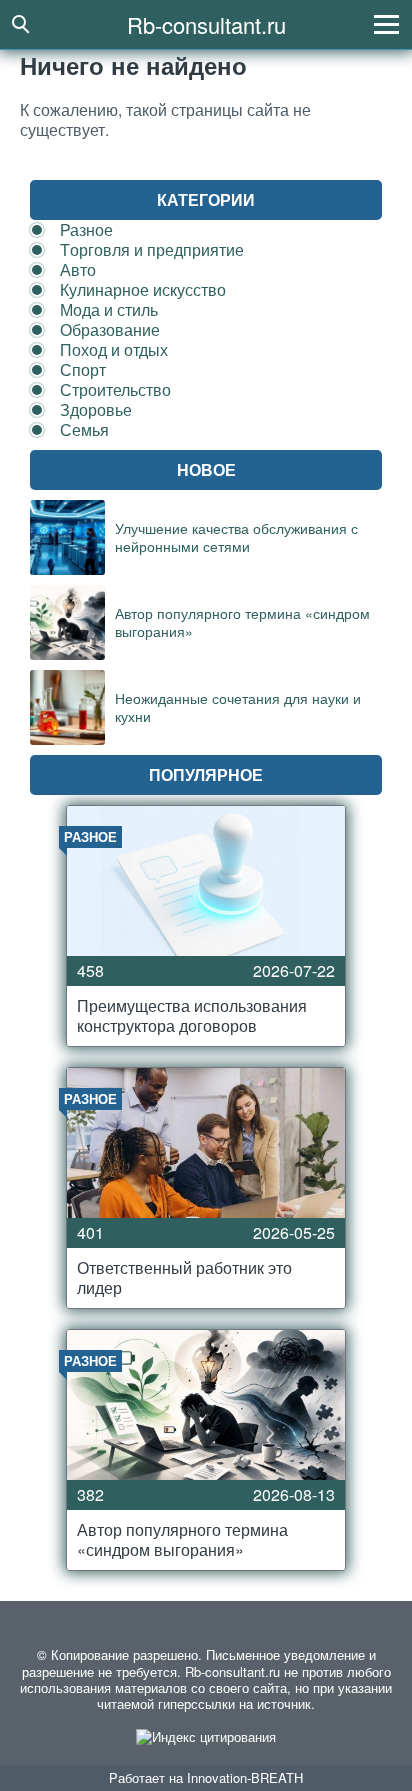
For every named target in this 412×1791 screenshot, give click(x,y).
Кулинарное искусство (143, 289)
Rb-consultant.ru (206, 24)
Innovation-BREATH (245, 1777)
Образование (110, 329)
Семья (84, 429)
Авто (78, 269)
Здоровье (96, 409)
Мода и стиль (109, 309)
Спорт (83, 369)
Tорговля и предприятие (152, 249)
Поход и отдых (114, 349)
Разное (86, 229)
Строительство (115, 389)
